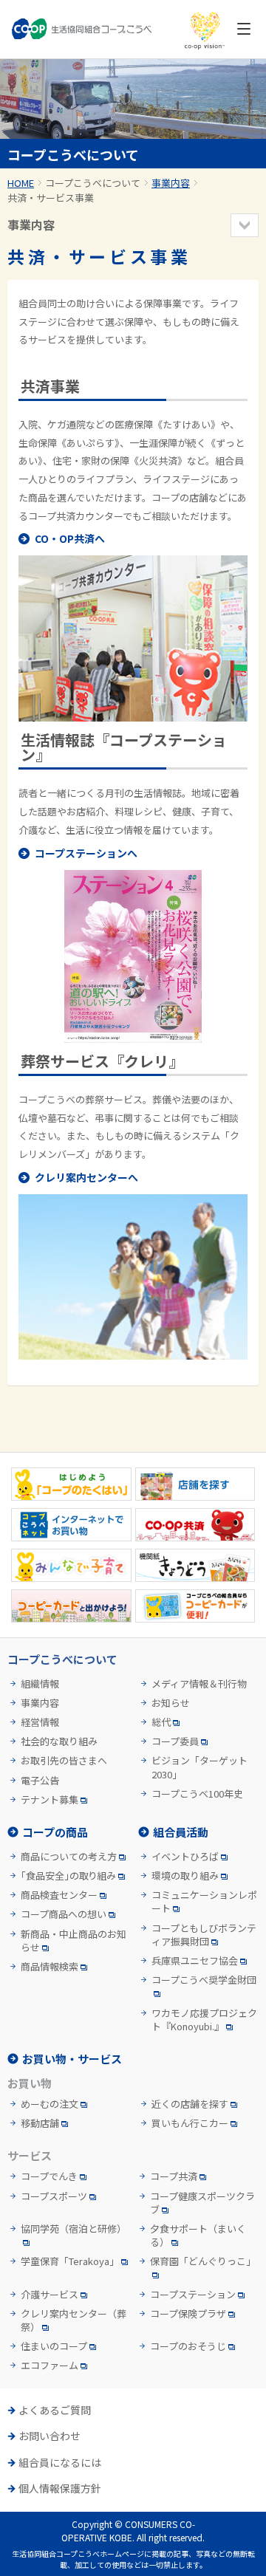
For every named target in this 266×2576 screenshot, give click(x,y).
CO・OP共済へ (70, 538)
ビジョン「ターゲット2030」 (199, 1767)
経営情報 (40, 1722)
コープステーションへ (86, 853)
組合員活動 (181, 1832)
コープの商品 (55, 1832)
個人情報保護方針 (60, 2488)
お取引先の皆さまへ (64, 1761)
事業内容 (171, 183)
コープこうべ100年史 (197, 1794)
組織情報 (40, 1684)
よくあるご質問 (55, 2410)
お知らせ (171, 1703)
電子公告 (40, 1781)
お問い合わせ (50, 2436)
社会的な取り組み (59, 1741)
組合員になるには (60, 2463)
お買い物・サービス (72, 2059)
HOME (21, 183)
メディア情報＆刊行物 (199, 1684)
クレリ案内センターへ (86, 1177)
